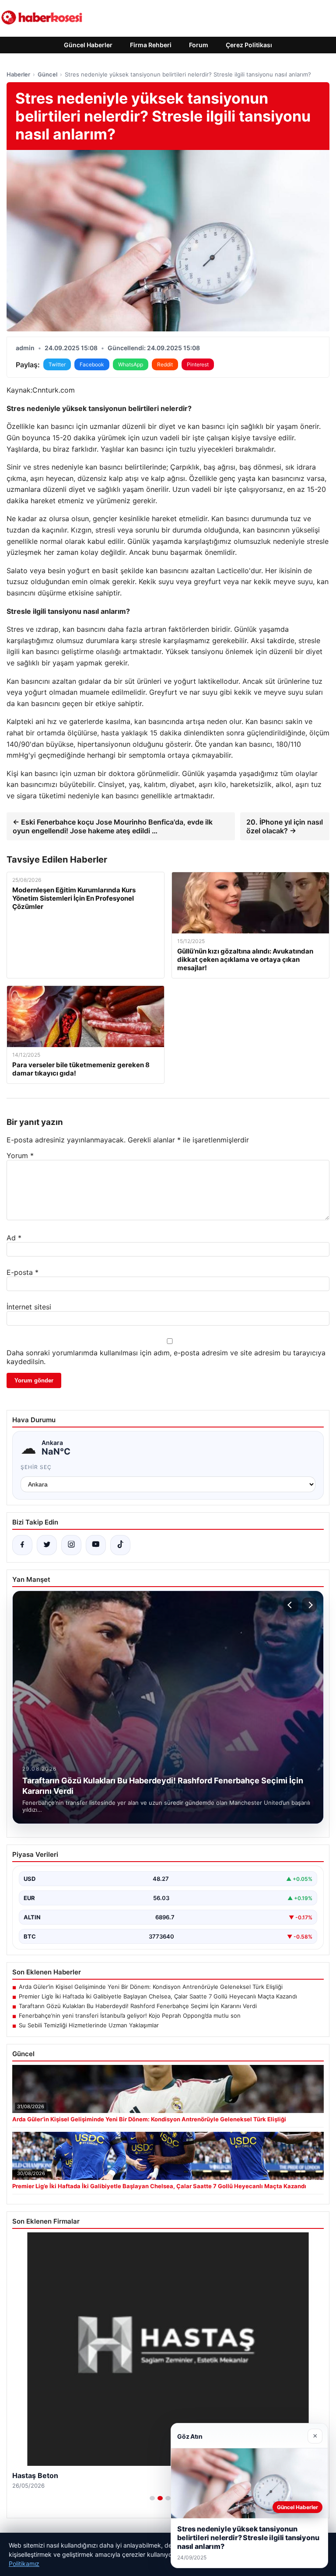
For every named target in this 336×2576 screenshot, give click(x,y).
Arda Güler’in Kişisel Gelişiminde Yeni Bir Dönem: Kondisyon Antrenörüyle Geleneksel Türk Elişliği (151, 1987)
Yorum (20, 1156)
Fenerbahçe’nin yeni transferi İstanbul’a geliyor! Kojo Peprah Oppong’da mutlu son (130, 2016)
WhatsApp (131, 364)
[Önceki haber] (291, 1605)
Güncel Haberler (88, 45)
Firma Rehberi (151, 45)
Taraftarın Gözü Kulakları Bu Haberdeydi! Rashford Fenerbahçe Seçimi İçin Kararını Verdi (138, 2006)
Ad (14, 1238)
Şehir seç (36, 1467)
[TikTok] (120, 1545)
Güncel (47, 74)
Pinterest (198, 364)
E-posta (23, 1272)
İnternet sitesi (29, 1307)
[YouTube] (96, 1545)
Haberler (18, 74)
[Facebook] (22, 1545)
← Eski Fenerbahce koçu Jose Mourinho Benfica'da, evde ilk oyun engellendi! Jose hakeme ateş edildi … (113, 826)
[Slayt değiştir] (152, 2498)
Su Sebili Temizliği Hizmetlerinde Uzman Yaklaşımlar (89, 2025)
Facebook (92, 364)
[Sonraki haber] (309, 1605)
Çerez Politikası (249, 45)
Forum (199, 45)
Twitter (57, 364)
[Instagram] (71, 1545)
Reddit (165, 364)
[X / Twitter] (47, 1545)
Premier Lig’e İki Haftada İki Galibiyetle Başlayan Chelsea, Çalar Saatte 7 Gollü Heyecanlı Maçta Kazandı (158, 1996)
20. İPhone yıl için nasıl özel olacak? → (285, 826)
